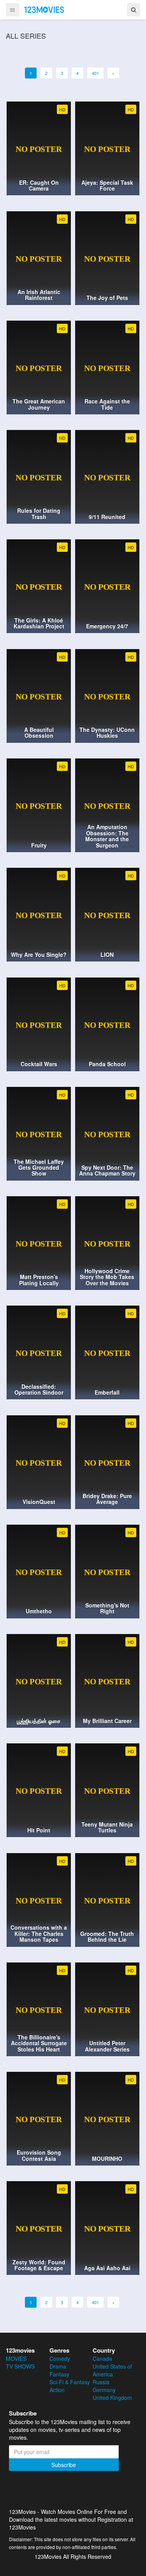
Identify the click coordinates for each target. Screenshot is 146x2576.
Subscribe (64, 2465)
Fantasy (59, 2374)
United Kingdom (112, 2398)
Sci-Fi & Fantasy (70, 2382)
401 (95, 73)
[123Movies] (44, 9)
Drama (58, 2366)
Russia (101, 2382)
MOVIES (16, 2358)
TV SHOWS (20, 2366)
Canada (102, 2358)
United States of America (112, 2370)
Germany (104, 2390)
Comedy (60, 2358)
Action (57, 2390)
